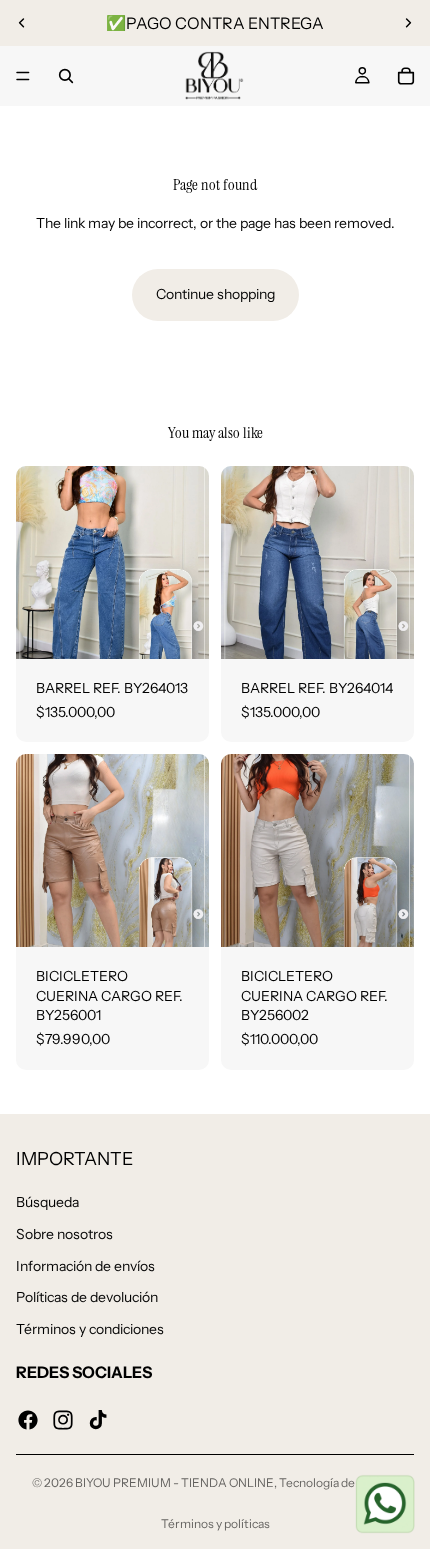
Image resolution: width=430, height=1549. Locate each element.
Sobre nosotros (64, 1234)
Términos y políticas (215, 1523)
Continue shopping (215, 294)
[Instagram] (63, 1420)
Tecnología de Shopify (338, 1482)
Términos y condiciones (90, 1329)
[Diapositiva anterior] (22, 23)
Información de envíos (85, 1266)
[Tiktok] (98, 1420)
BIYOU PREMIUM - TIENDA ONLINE (174, 1482)
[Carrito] (406, 76)
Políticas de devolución (87, 1298)
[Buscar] (66, 76)
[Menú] (23, 76)
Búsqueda (47, 1203)
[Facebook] (28, 1420)
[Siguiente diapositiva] (408, 23)
